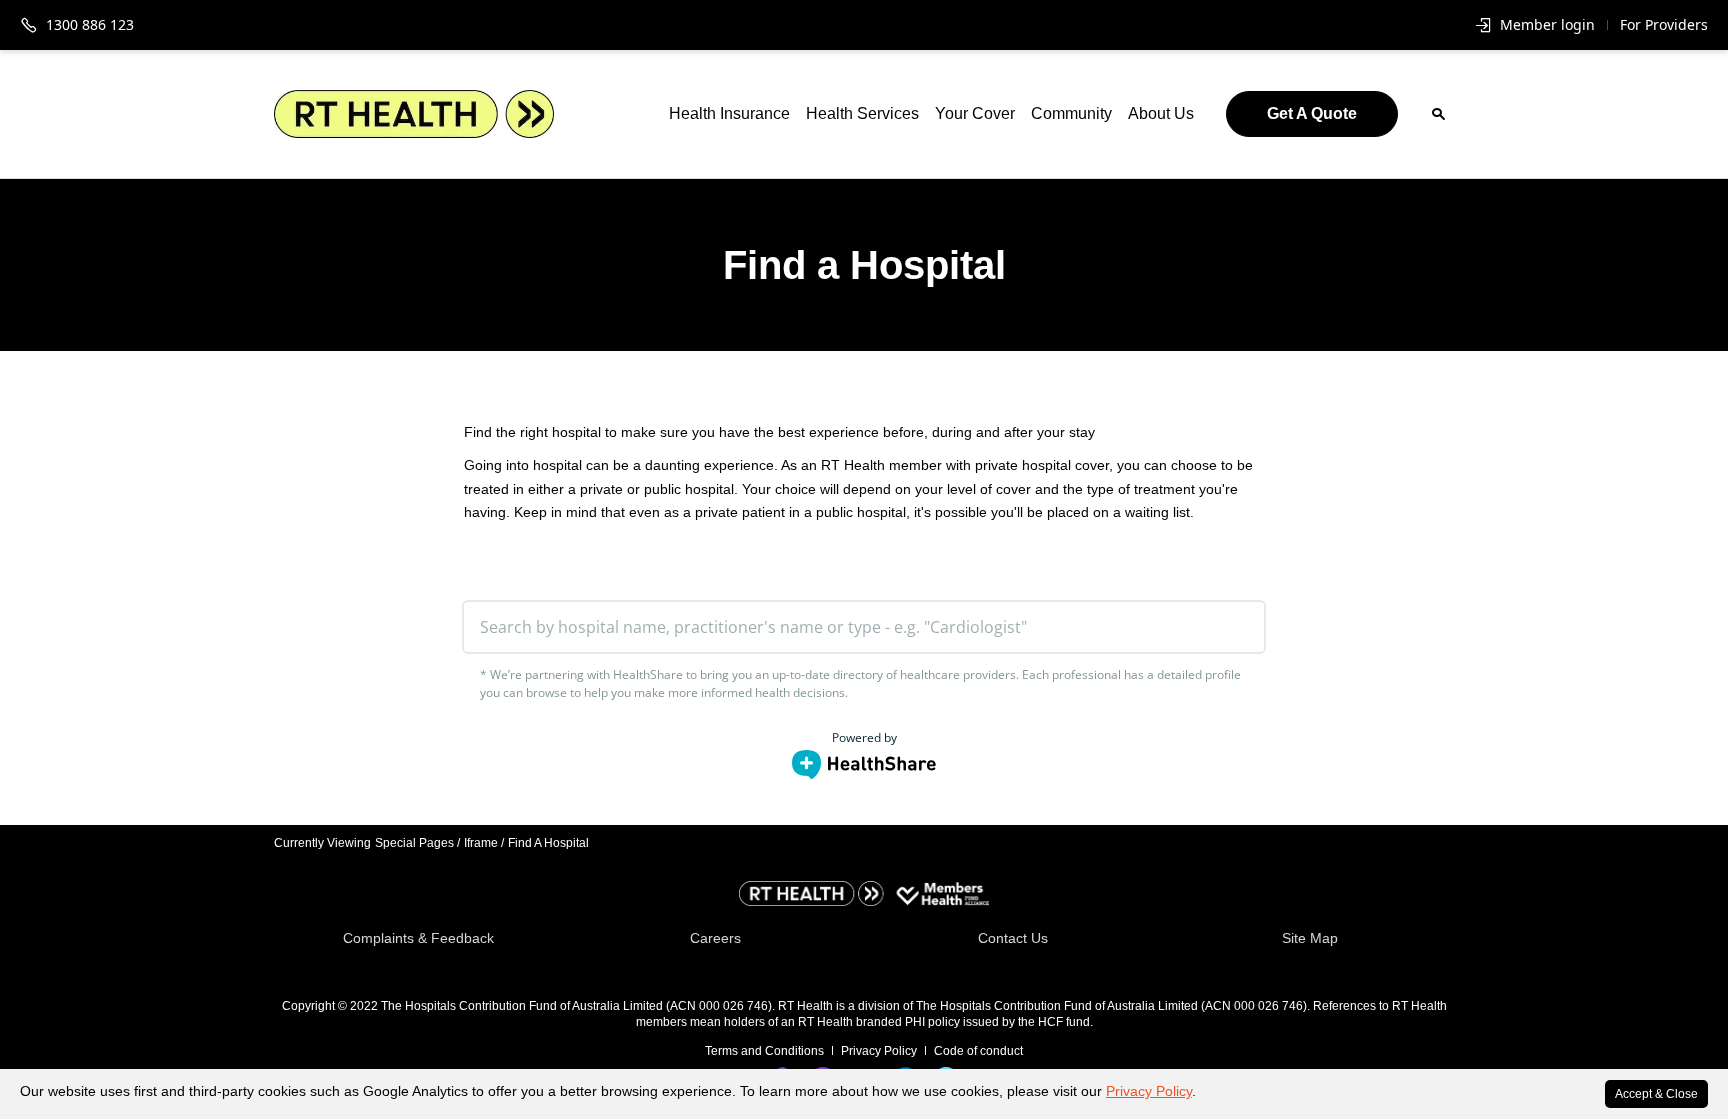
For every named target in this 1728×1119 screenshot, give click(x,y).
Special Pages (417, 843)
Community (1071, 113)
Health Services (862, 113)
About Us (1161, 113)
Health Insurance (729, 113)
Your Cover (975, 113)
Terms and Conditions (764, 1051)
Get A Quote (1312, 113)
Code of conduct (978, 1051)
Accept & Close (1656, 1094)
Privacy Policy (1149, 1091)
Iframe (484, 843)
